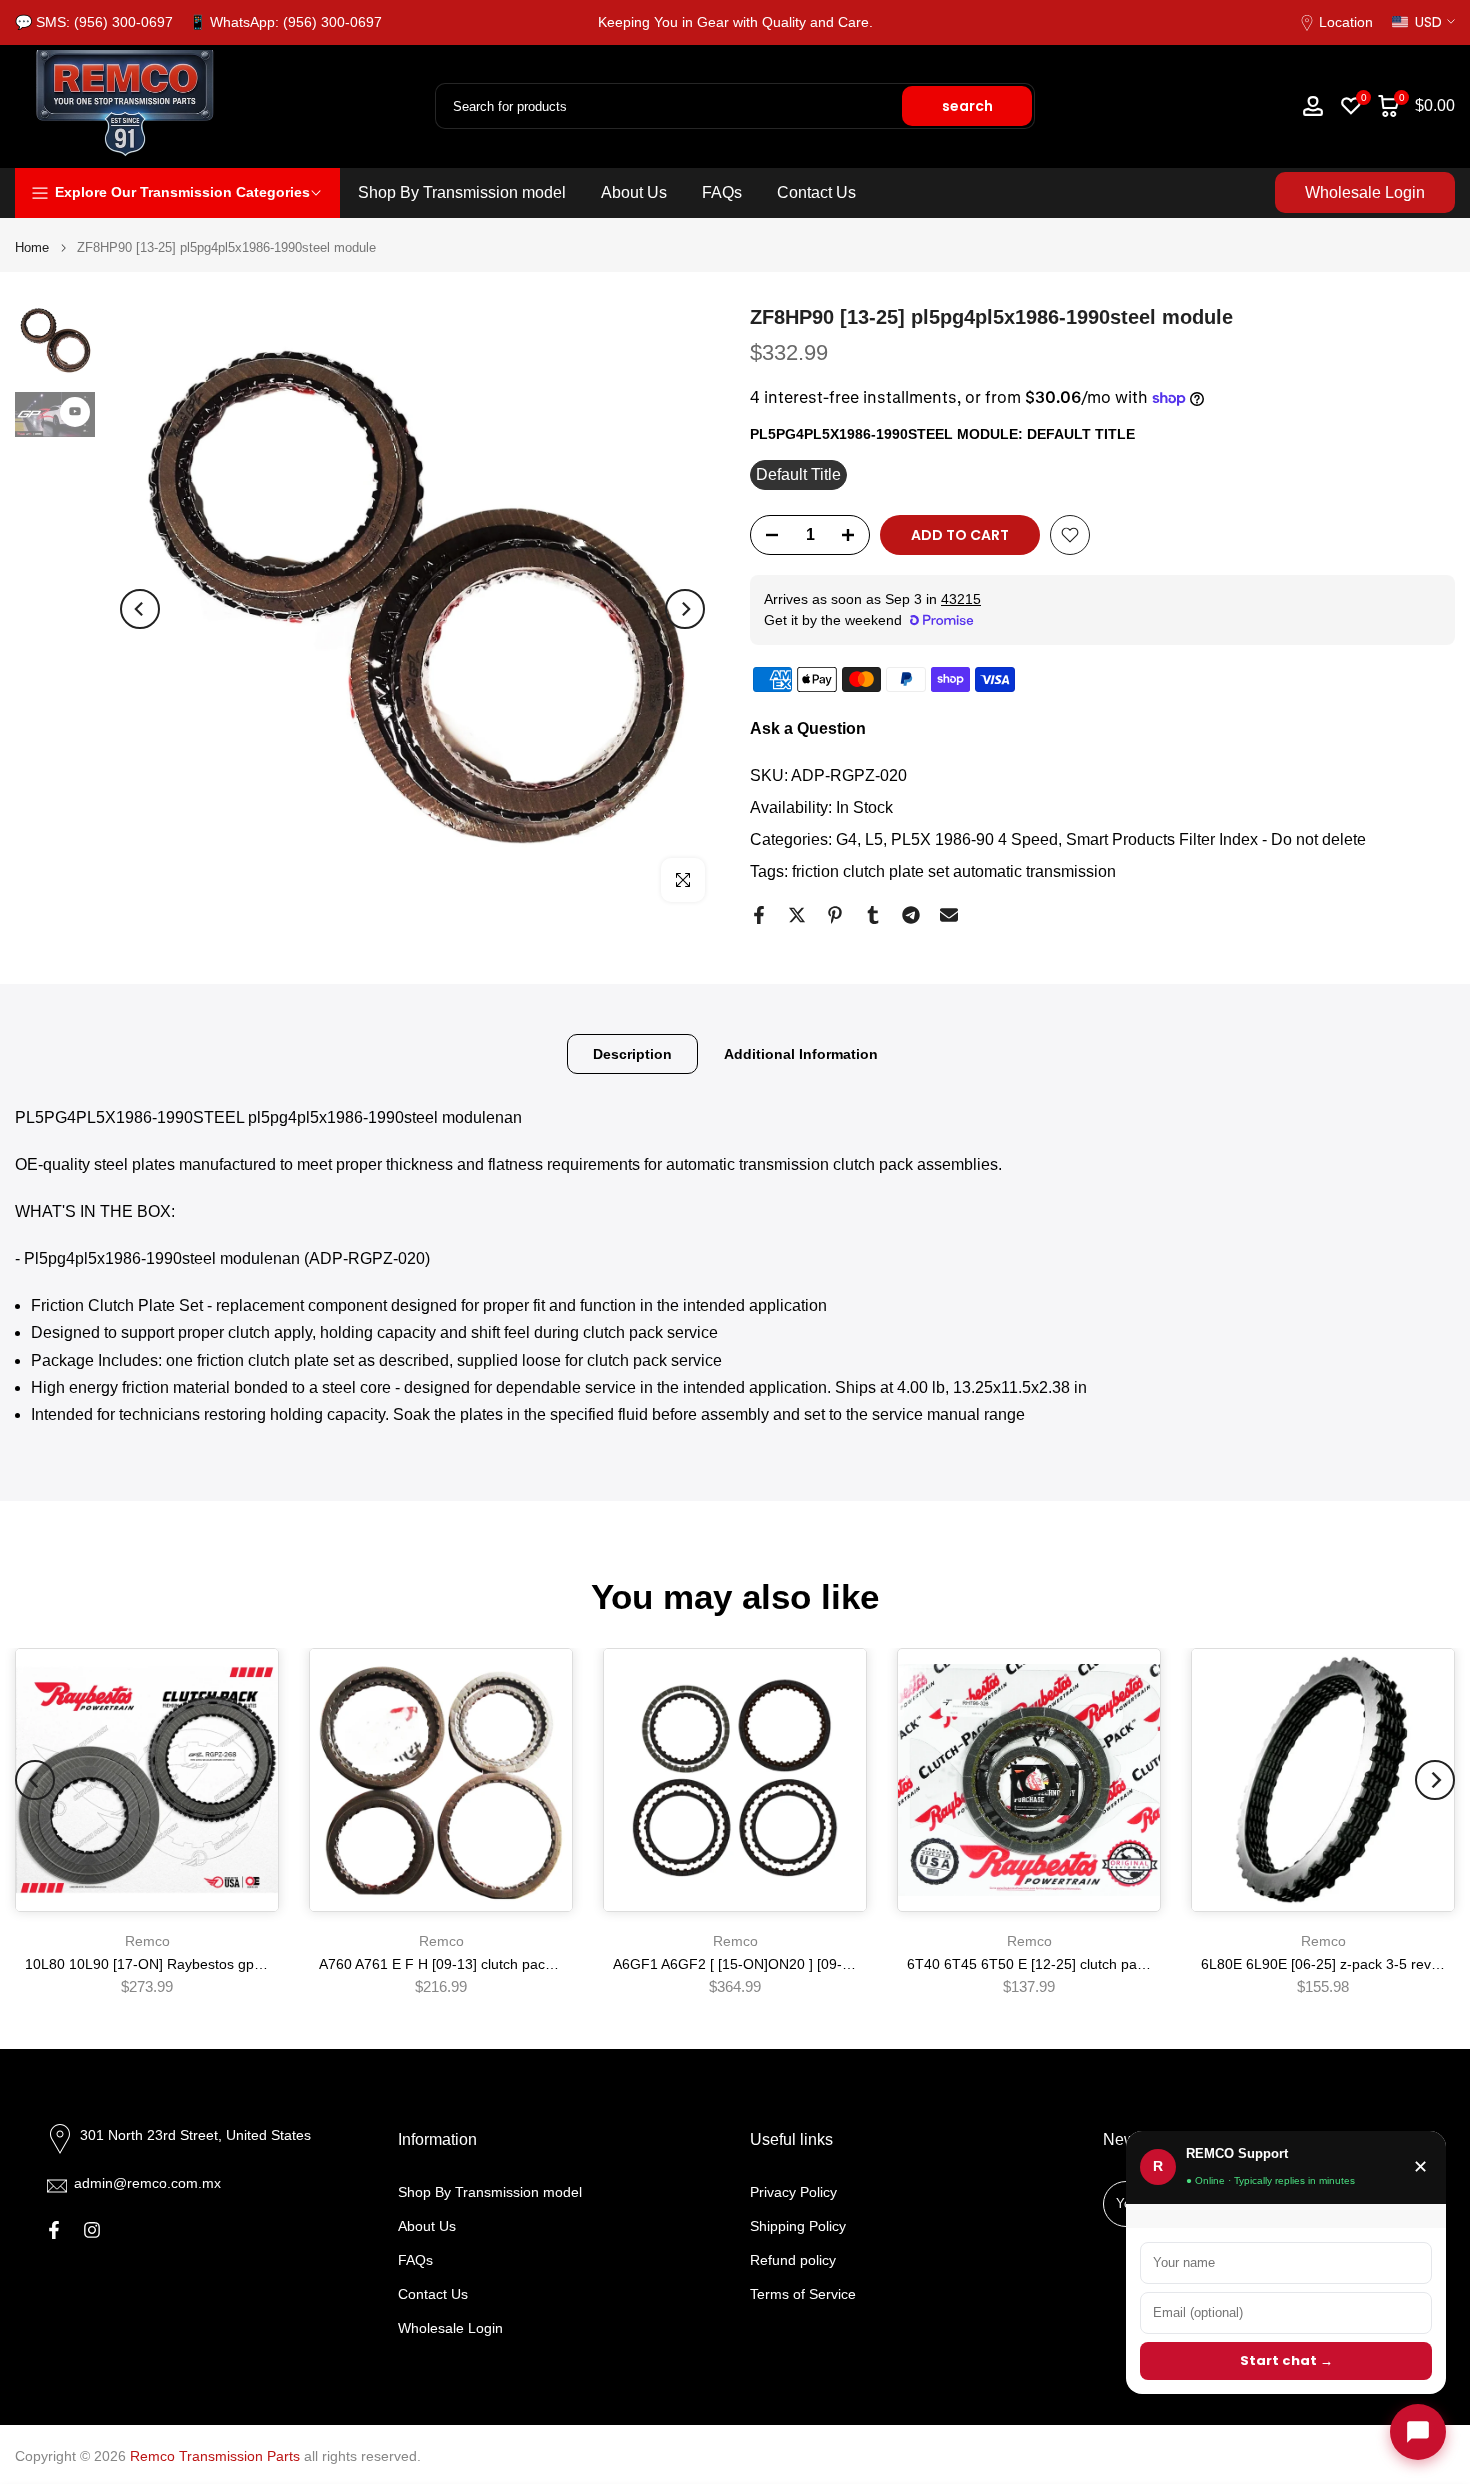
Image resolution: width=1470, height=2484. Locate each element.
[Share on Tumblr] (873, 915)
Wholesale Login (1365, 192)
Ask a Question (808, 728)
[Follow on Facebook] (54, 2230)
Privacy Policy (793, 2192)
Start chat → (1286, 2360)
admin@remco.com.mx (147, 2183)
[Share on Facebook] (759, 915)
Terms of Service (803, 2294)
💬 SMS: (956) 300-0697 (94, 22)
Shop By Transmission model (462, 192)
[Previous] (140, 609)
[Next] (685, 609)
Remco (147, 1941)
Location (1346, 22)
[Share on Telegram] (911, 915)
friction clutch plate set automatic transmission (954, 871)
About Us (634, 192)
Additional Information (801, 1053)
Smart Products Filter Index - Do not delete (1216, 839)
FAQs (722, 192)
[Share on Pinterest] (835, 915)
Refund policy (793, 2260)
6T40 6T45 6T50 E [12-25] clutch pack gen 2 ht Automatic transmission (1132, 1964)
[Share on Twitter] (797, 915)
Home (32, 247)
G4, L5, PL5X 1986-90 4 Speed (947, 839)
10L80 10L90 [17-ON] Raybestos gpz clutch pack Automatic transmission (255, 1964)
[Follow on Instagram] (92, 2230)
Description (632, 1053)
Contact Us (816, 192)
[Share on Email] (949, 915)
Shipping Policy (798, 2226)
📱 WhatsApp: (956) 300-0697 (285, 22)
